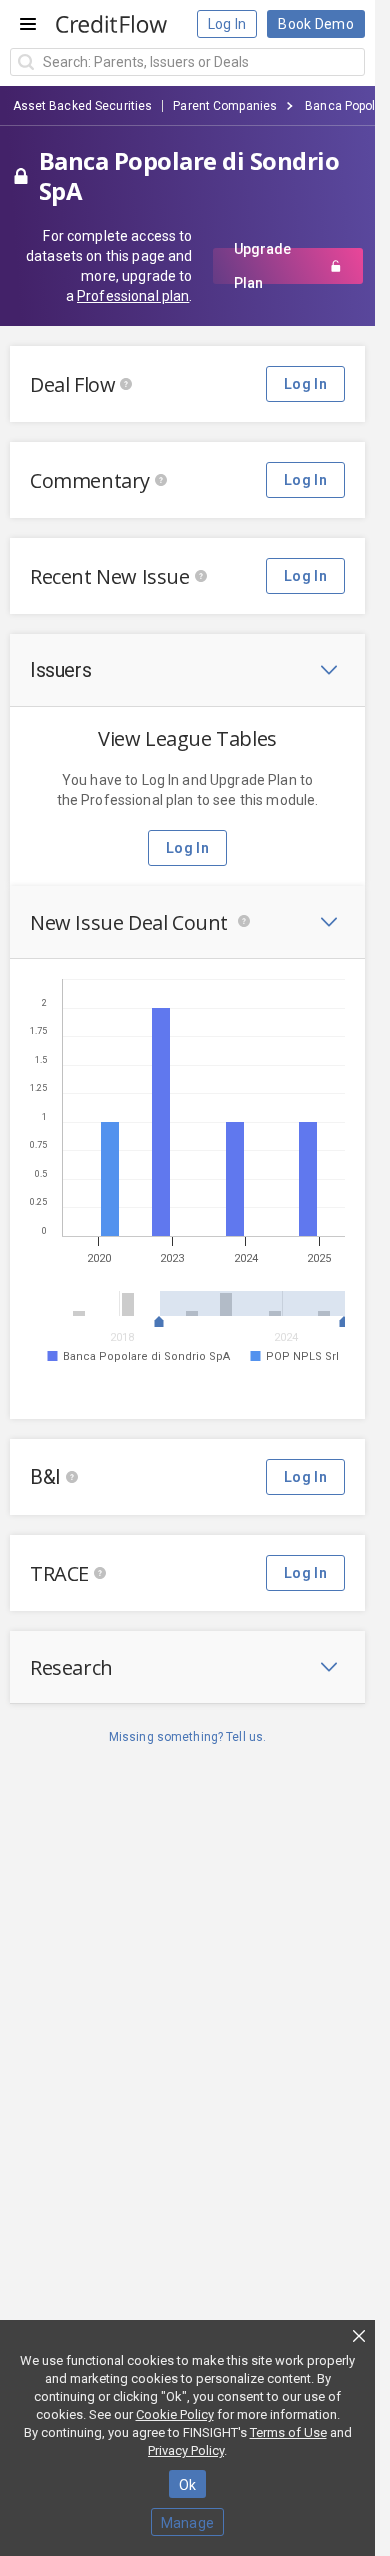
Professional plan (133, 296)
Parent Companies (225, 106)
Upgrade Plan (262, 266)
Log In (227, 24)
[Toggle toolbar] (329, 670)
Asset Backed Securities (83, 106)
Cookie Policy (175, 2414)
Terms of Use (288, 2432)
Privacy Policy (186, 2450)
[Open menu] (28, 24)
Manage (188, 2523)
